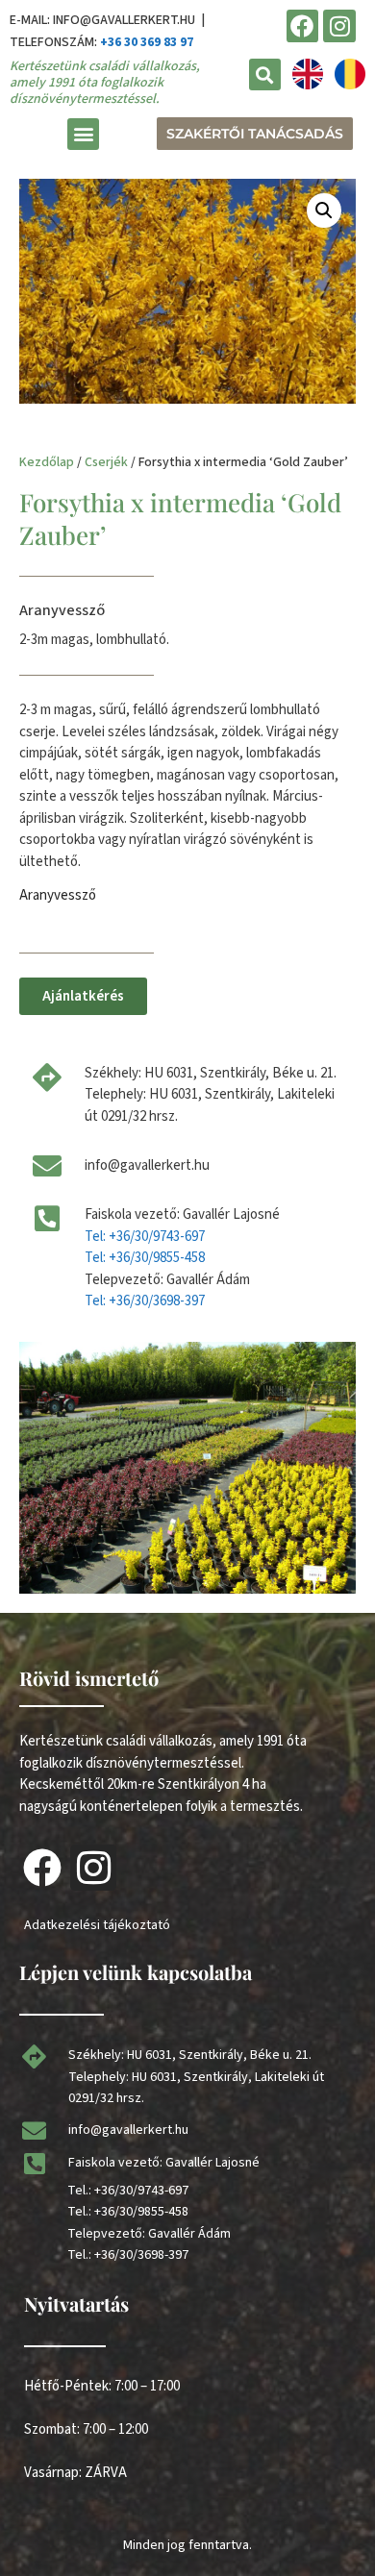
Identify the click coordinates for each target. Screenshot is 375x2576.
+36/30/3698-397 (141, 2255)
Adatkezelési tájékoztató (97, 1925)
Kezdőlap (47, 462)
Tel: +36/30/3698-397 (145, 1301)
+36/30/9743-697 (141, 2191)
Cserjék (106, 462)
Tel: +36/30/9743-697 (145, 1237)
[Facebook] (303, 26)
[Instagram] (339, 26)
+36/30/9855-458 (141, 2212)
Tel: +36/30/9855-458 (145, 1258)
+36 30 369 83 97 (147, 42)
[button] (265, 74)
